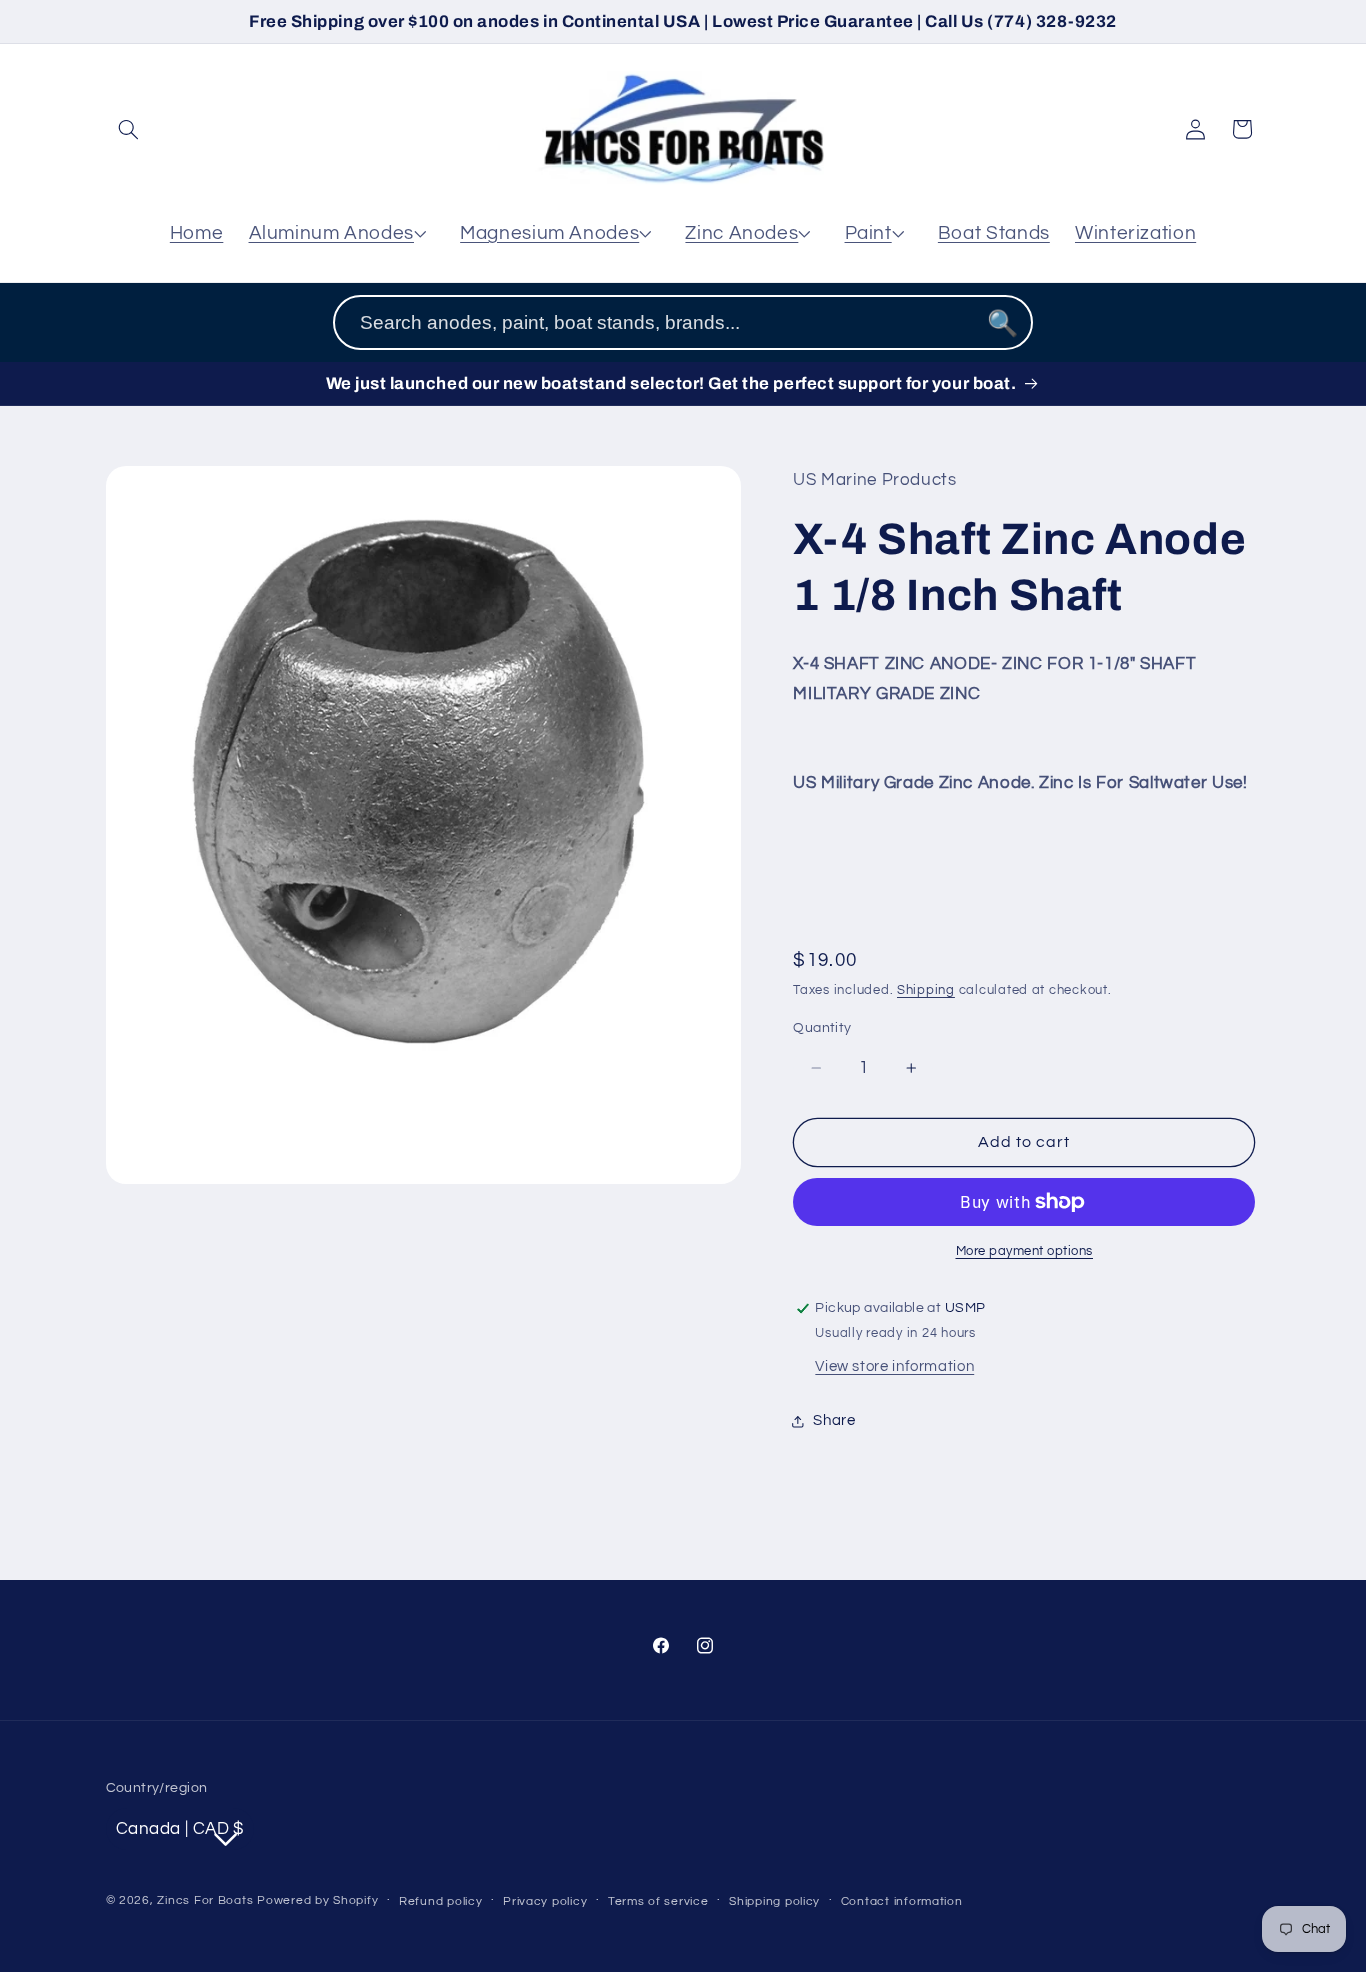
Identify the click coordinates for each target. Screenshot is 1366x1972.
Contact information (902, 1901)
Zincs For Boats (205, 1900)
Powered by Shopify (317, 1900)
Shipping (926, 990)
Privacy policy (545, 1901)
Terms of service (658, 1901)
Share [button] (834, 1420)
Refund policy (441, 1901)
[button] (129, 129)
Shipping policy (774, 1901)
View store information (894, 1366)
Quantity (822, 1028)
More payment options (1025, 1251)
